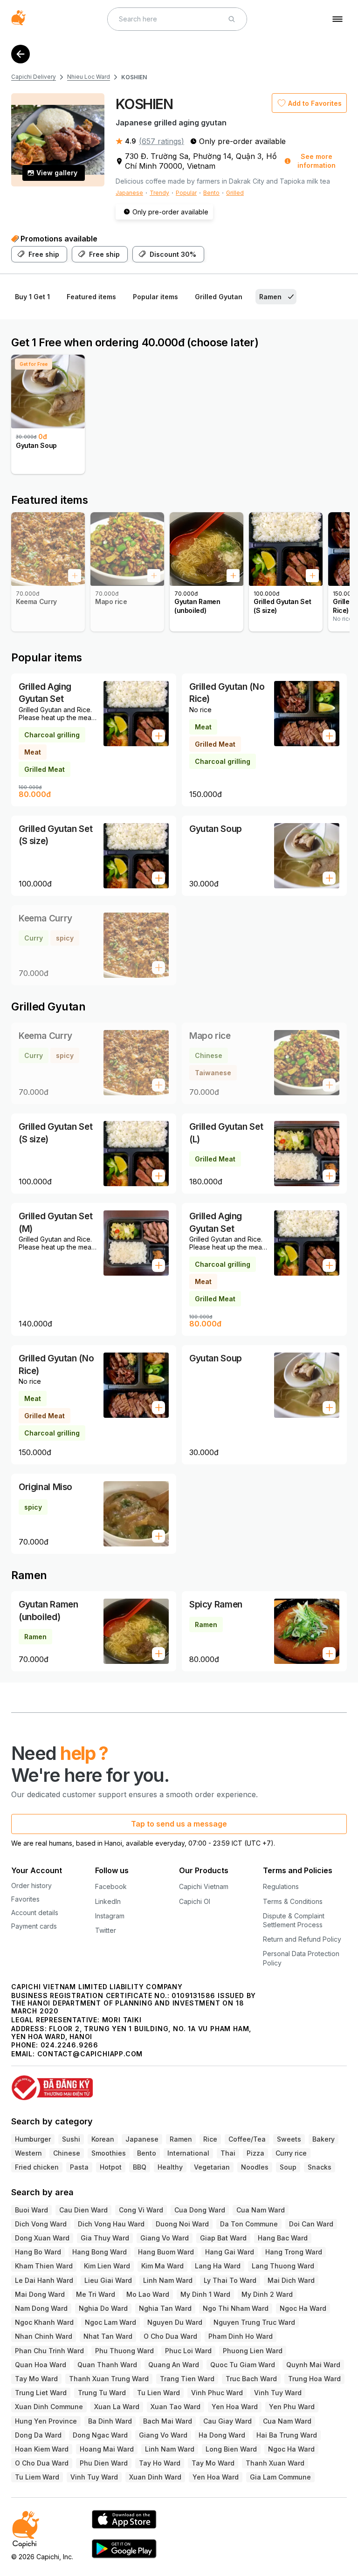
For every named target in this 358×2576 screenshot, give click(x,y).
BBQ (140, 2167)
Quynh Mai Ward (313, 2365)
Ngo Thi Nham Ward (236, 2308)
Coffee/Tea (247, 2139)
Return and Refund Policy (302, 1939)
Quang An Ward (174, 2365)
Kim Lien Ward (107, 2266)
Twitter (106, 1930)
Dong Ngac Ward (100, 2435)
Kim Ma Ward (162, 2266)
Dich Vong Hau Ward (111, 2224)
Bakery (324, 2139)
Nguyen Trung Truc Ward (254, 2322)
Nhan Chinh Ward (44, 2336)
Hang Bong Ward (100, 2252)
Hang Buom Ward (166, 2252)
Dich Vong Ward (41, 2224)
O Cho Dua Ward (170, 2336)
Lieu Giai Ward (108, 2280)
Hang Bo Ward (38, 2252)
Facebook (111, 1886)
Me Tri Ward (96, 2294)
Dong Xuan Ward (42, 2238)
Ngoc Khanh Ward (44, 2322)
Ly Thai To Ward (230, 2280)
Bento (211, 193)
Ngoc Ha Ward (303, 2308)
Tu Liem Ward (37, 2477)
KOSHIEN (134, 77)
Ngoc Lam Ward (110, 2322)
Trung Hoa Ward (314, 2379)
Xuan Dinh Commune (49, 2407)
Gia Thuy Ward (105, 2238)
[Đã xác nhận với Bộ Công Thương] (179, 2084)
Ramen (181, 2139)
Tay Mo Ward (36, 2379)
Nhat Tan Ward (108, 2336)
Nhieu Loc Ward (89, 77)
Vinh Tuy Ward (278, 2393)
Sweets (289, 2139)
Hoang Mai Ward (107, 2449)
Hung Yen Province (46, 2421)
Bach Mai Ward (168, 2421)
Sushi (71, 2139)
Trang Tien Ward (187, 2379)
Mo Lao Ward (148, 2294)
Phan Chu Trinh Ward (49, 2351)
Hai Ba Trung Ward (287, 2435)
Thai (228, 2153)
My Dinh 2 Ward (267, 2294)
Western (28, 2153)
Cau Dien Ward (83, 2210)
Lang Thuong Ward (283, 2266)
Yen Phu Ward (292, 2407)
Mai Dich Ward (291, 2280)
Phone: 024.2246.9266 (55, 2045)
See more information (317, 161)
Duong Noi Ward (182, 2224)
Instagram (110, 1916)
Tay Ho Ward (160, 2463)
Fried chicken (37, 2167)
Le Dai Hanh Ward (44, 2280)
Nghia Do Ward (103, 2308)
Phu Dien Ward (104, 2463)
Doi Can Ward (311, 2224)
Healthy (170, 2167)
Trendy (159, 193)
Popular (186, 193)
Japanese (129, 193)
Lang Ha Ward (218, 2266)
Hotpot (111, 2167)
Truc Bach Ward (251, 2379)
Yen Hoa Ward (235, 2407)
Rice (210, 2139)
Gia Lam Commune (280, 2477)
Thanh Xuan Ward (275, 2463)
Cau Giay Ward (227, 2421)
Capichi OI (195, 1901)
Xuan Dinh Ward (155, 2477)
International (188, 2153)
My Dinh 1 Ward (205, 2294)
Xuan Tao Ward (176, 2407)
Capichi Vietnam (204, 1886)
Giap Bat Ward (223, 2238)
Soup (288, 2167)
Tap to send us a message (179, 1824)
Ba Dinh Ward (110, 2421)
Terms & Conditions (293, 1901)
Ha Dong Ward (222, 2435)
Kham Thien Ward (44, 2266)
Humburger (33, 2139)
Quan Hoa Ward (41, 2365)
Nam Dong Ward (41, 2308)
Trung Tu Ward (102, 2393)
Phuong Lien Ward (253, 2351)
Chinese (67, 2153)
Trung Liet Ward (41, 2393)
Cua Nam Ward (261, 2210)
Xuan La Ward (117, 2407)
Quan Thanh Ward (107, 2365)
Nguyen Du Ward (175, 2322)
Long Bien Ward (231, 2449)
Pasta (79, 2167)
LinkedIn (108, 1901)
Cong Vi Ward (141, 2210)
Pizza (255, 2153)
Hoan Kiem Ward (42, 2449)
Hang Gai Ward (230, 2252)
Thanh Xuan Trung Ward (109, 2379)
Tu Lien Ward (158, 2393)
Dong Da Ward (38, 2435)
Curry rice (291, 2153)
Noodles (255, 2167)
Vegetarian (212, 2167)
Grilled (235, 193)
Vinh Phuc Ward (217, 2393)
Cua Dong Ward (200, 2210)
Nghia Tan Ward (165, 2308)
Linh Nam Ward (168, 2280)
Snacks (320, 2167)
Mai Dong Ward (40, 2294)
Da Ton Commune (249, 2224)
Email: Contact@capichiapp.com (77, 2054)
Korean (103, 2139)
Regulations (281, 1886)
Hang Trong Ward (294, 2252)
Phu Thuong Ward (124, 2351)
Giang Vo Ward (165, 2238)
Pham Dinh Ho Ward (241, 2336)
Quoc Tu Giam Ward (243, 2365)
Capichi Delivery (34, 77)
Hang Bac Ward (283, 2238)
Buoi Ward (31, 2210)
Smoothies (109, 2153)
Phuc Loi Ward (188, 2351)
